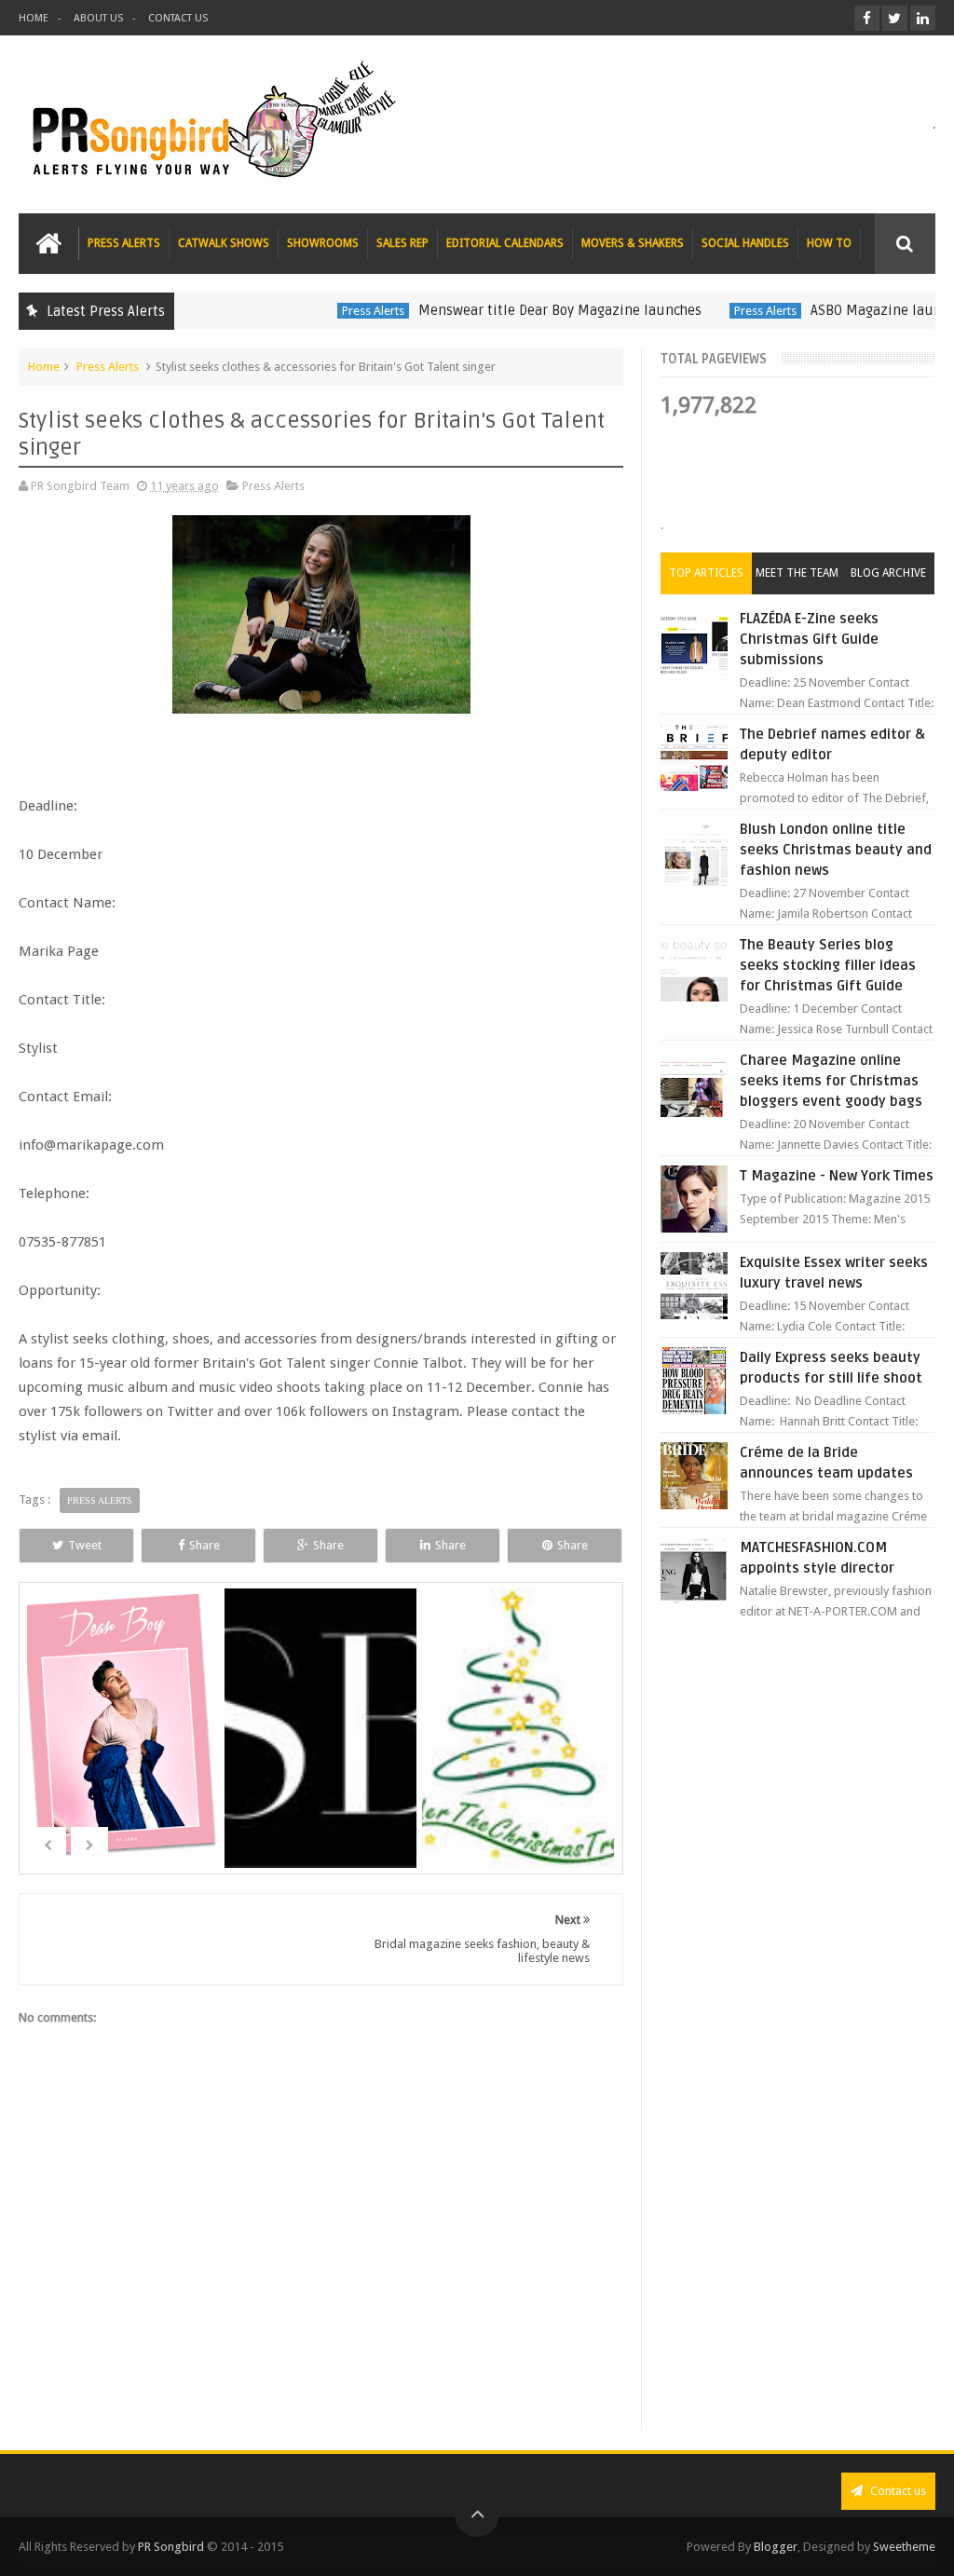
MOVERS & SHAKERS (633, 243)
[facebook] (867, 18)
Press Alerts (334, 311)
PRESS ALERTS (124, 243)
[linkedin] (923, 18)
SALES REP (402, 243)
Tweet (85, 1545)
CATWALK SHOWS (224, 243)
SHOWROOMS (323, 243)
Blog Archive (888, 573)
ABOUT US (98, 18)
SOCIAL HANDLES (745, 243)
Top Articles (706, 573)
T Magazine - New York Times (837, 1176)
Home (44, 367)
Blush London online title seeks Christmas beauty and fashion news (836, 850)
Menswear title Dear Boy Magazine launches (521, 310)
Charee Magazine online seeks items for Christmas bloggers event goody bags (831, 1081)
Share (204, 1545)
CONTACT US (178, 18)
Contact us (897, 2491)
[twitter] (895, 18)
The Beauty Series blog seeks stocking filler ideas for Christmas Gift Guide (828, 965)
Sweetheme (904, 2547)
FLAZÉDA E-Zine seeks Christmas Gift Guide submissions (809, 639)
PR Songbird (171, 2547)
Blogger (776, 2547)
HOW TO (829, 243)
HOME (34, 18)
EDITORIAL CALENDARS (505, 243)
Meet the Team (797, 573)
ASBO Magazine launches (851, 310)
